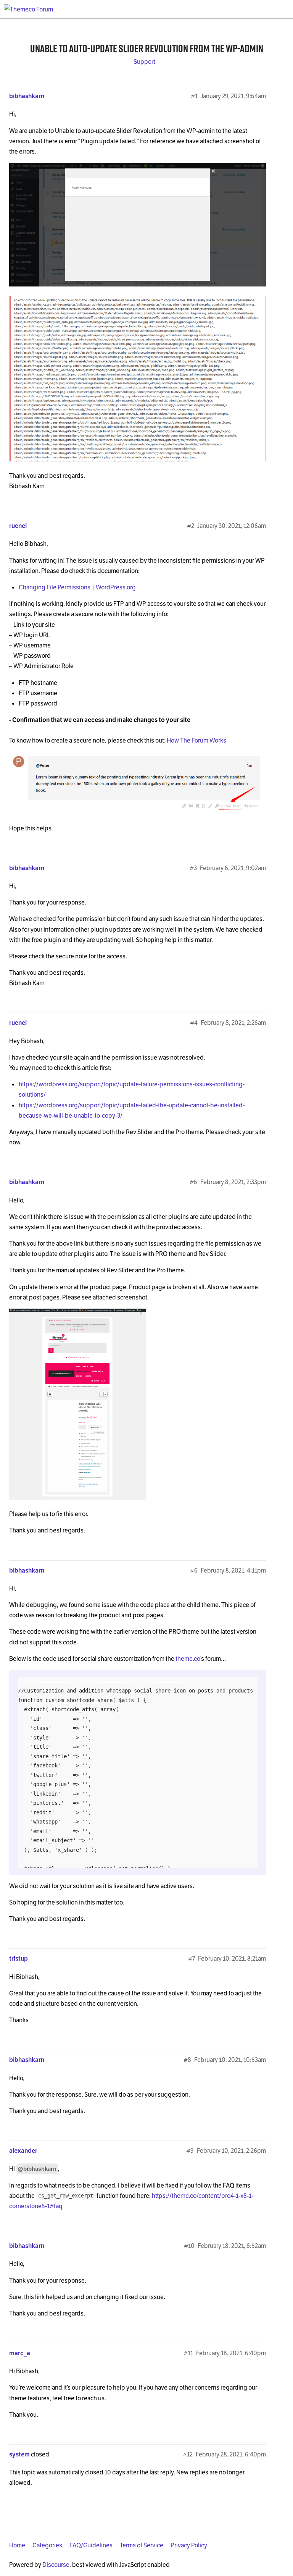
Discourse (56, 2565)
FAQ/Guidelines (91, 2545)
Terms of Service (142, 2545)
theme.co (188, 1659)
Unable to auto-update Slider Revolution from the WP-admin (147, 48)
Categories (47, 2545)
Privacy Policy (189, 2545)
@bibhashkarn (37, 2169)
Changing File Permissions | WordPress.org (77, 587)
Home (17, 2545)
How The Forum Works (196, 740)
